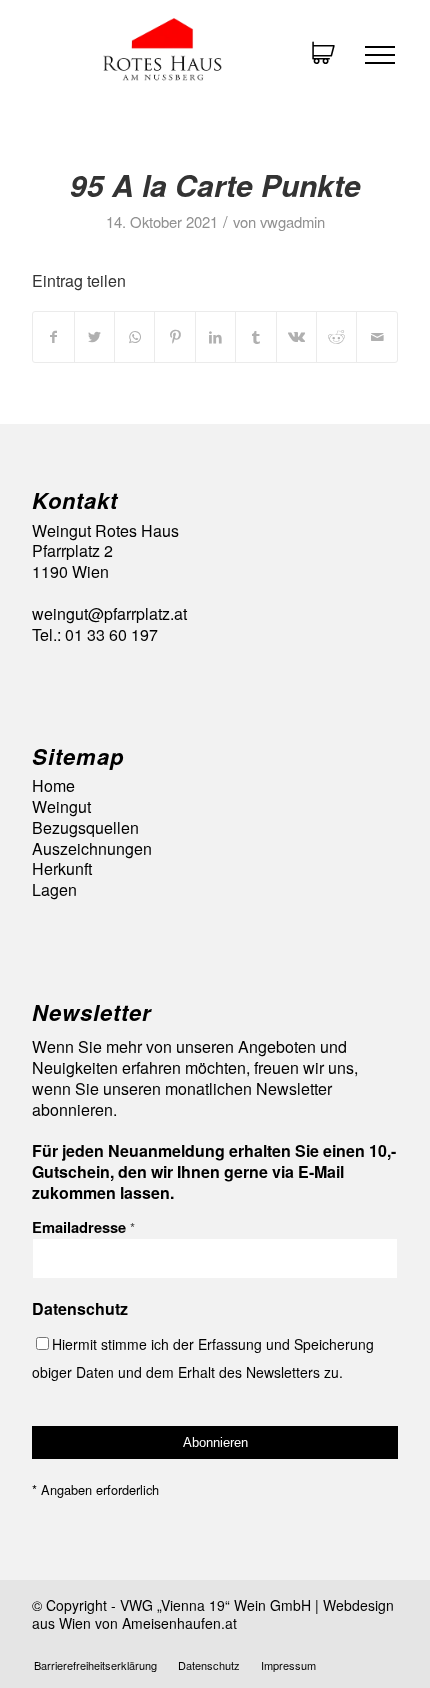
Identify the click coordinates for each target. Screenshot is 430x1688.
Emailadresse (83, 1227)
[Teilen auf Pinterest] (174, 336)
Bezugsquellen (85, 828)
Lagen (54, 890)
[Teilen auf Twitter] (94, 336)
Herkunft (62, 869)
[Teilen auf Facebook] (53, 336)
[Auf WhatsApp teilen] (134, 336)
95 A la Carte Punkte (215, 184)
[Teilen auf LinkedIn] (215, 336)
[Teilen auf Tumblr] (255, 336)
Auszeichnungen (92, 849)
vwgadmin (292, 221)
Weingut (61, 807)
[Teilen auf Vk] (296, 336)
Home (53, 786)
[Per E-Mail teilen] (377, 336)
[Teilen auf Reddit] (336, 336)
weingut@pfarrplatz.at (109, 613)
